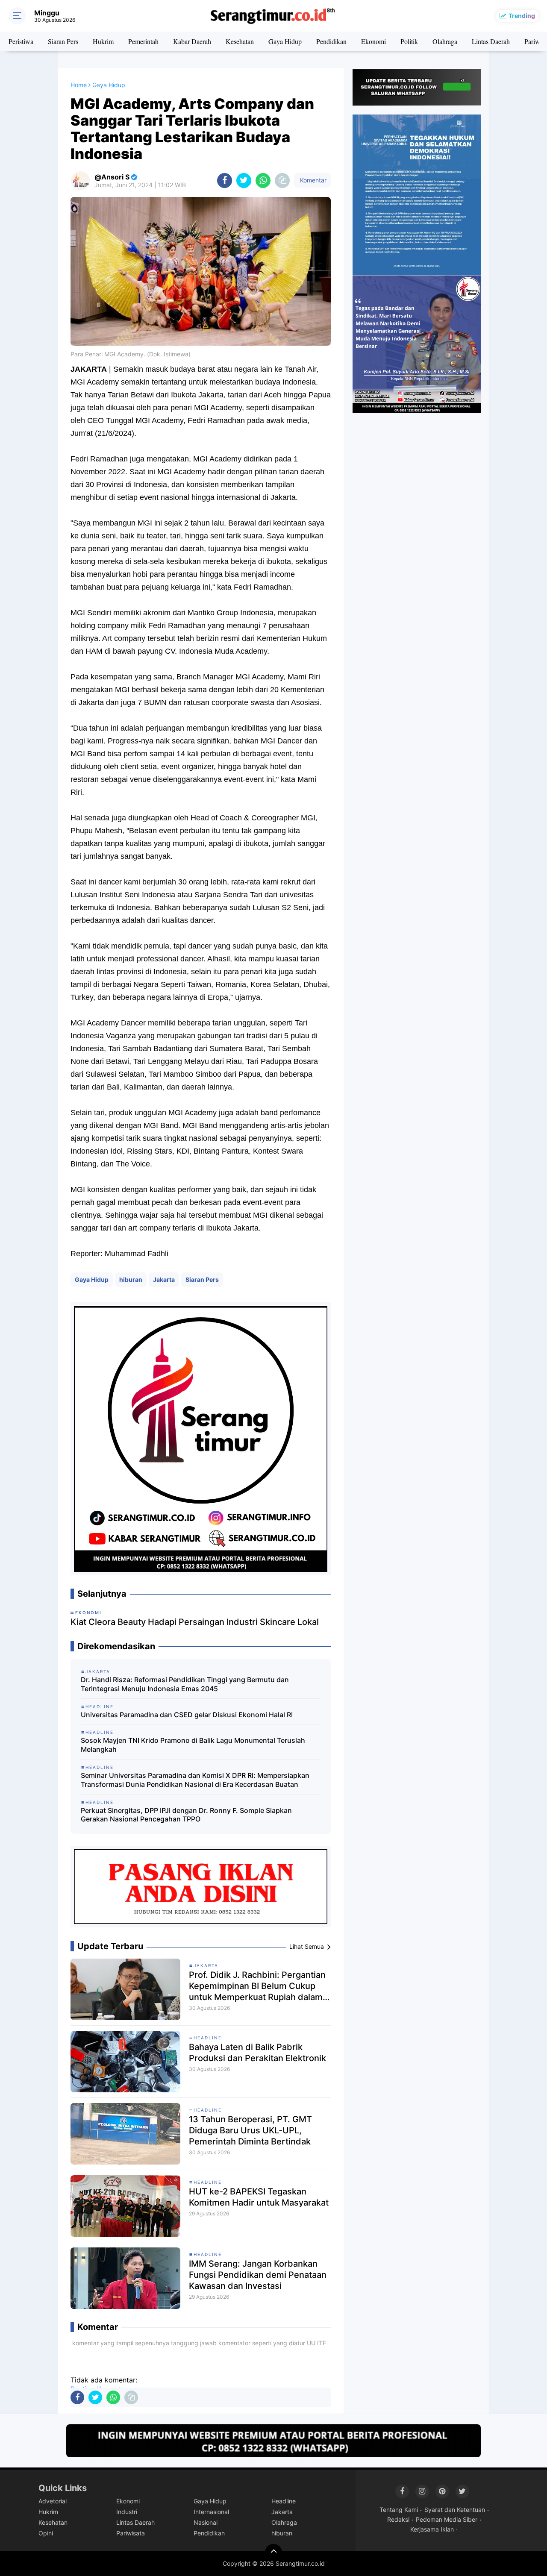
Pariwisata (131, 2533)
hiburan (131, 1279)
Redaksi (398, 2519)
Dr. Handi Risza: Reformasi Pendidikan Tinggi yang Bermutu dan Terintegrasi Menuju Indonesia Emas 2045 (185, 1684)
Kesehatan (240, 41)
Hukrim (103, 41)
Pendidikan (331, 41)
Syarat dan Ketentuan (455, 2510)
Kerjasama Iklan (432, 2529)
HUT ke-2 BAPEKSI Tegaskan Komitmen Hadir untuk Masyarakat (259, 2197)
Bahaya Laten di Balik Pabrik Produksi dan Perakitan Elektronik (257, 2053)
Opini (46, 2533)
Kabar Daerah (192, 41)
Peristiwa (21, 41)
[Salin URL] (282, 181)
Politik (409, 41)
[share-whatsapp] (263, 181)
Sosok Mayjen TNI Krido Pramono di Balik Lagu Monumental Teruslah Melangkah (193, 1745)
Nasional (206, 2522)
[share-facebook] (225, 181)
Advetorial (53, 2501)
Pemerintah (143, 41)
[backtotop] (273, 2553)
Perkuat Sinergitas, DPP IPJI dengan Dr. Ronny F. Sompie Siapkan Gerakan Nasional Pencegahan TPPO (186, 1815)
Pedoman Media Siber (447, 2519)
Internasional (211, 2512)
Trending (522, 16)
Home (79, 85)
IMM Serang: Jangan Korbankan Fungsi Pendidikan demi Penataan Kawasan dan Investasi (258, 2275)
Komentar (312, 180)
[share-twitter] (244, 181)
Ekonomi (373, 41)
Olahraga (445, 41)
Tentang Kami (399, 2510)
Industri (127, 2512)
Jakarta (164, 1279)
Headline (208, 2038)
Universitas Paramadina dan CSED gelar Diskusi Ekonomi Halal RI (187, 1715)
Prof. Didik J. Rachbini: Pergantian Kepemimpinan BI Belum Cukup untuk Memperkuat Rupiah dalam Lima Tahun (257, 1986)
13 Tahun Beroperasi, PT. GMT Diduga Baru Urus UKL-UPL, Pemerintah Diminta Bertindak (250, 2130)
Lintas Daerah (491, 41)
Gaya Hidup (285, 41)
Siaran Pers (63, 41)
